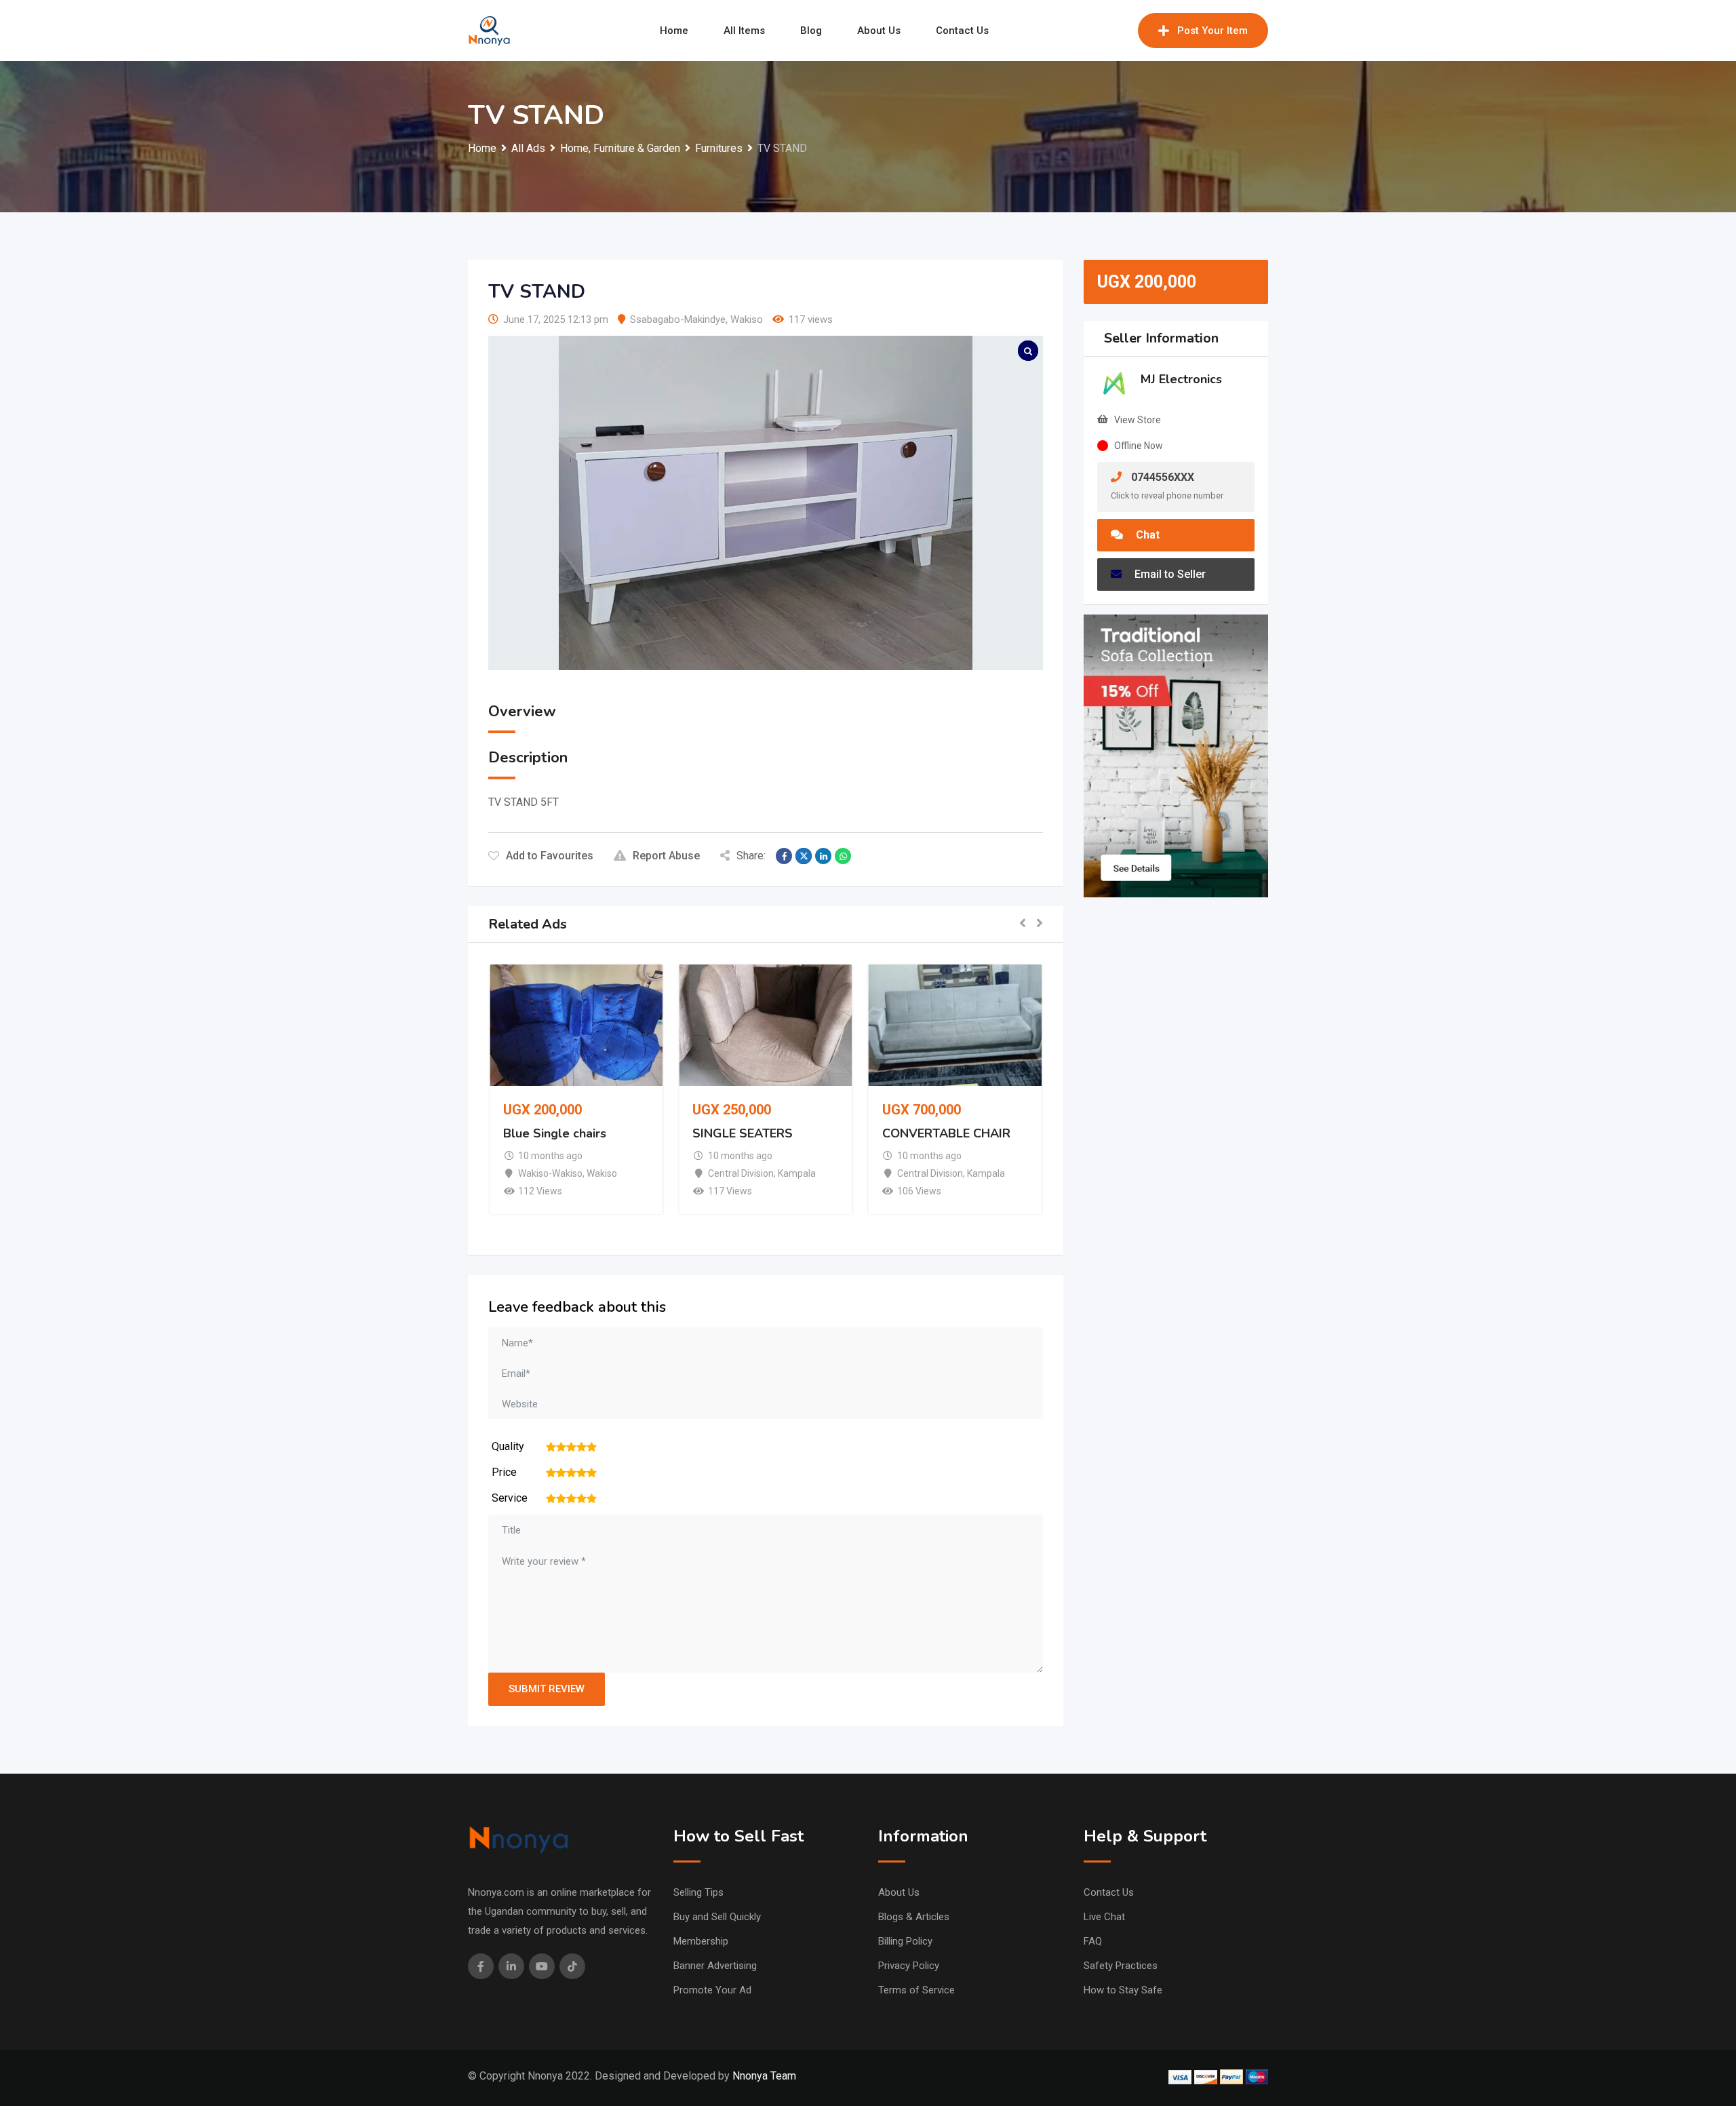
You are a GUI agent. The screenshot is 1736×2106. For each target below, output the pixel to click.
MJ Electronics (1181, 379)
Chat (1146, 535)
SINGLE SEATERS (743, 1133)
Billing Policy (905, 1941)
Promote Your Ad (712, 1990)
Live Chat (1104, 1917)
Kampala (797, 1173)
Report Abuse (666, 856)
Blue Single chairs (555, 1133)
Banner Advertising (715, 1966)
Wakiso (747, 319)
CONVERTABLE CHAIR (946, 1133)
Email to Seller (1169, 574)
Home (674, 31)
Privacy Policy (909, 1966)
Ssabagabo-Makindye (678, 319)
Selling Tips (698, 1892)
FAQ (1093, 1941)
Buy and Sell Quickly (717, 1917)
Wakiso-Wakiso (550, 1173)
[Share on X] (804, 856)
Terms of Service (916, 1990)
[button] (1023, 924)
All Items (744, 31)
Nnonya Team (764, 2076)
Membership (701, 1941)
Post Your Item (1212, 31)
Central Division (741, 1173)
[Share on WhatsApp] (843, 856)
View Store (1138, 420)
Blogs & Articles (914, 1917)
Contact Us (962, 31)
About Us (879, 31)
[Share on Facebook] (784, 856)
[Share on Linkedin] (823, 856)
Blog (811, 31)
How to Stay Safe (1123, 1990)
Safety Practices (1121, 1966)
